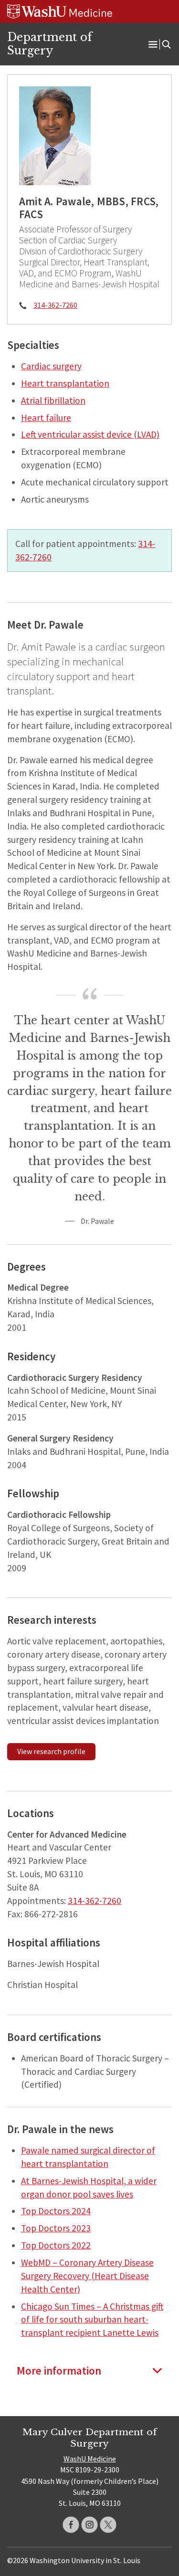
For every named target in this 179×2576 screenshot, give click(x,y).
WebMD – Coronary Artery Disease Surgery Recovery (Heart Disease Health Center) (87, 2276)
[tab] (89, 2371)
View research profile (51, 1751)
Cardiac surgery (51, 366)
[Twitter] (108, 2525)
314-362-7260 (55, 305)
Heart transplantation (65, 383)
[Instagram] (89, 2525)
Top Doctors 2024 (56, 2211)
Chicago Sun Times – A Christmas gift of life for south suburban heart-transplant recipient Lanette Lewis (92, 2320)
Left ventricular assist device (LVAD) (90, 434)
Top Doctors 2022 (56, 2245)
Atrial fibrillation (53, 400)
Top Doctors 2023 (56, 2228)
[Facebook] (71, 2525)
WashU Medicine (90, 2459)
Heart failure (46, 418)
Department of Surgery (50, 44)
